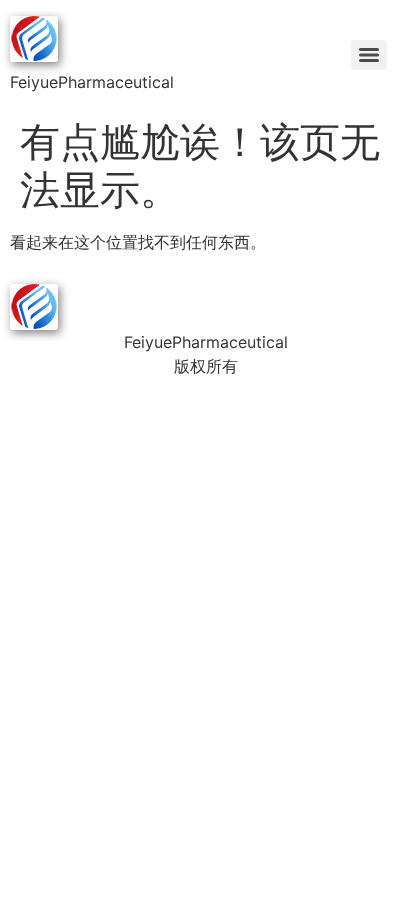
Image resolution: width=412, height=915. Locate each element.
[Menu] (369, 55)
